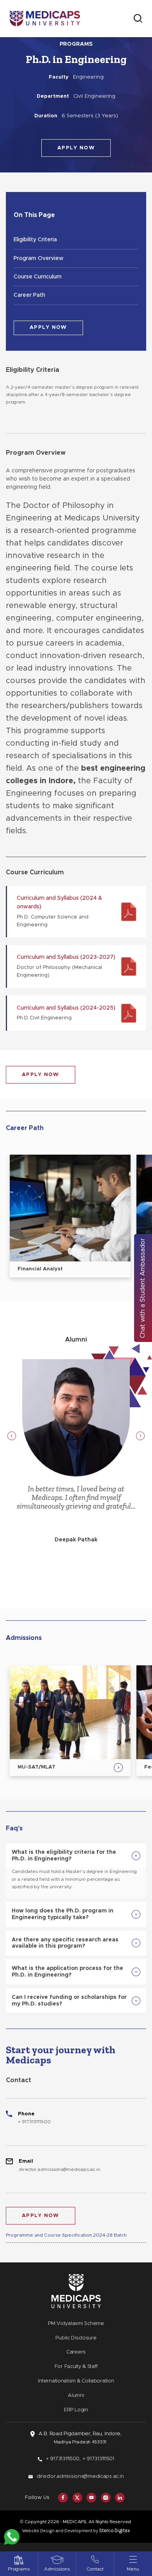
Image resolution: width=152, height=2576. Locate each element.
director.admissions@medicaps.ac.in (59, 2169)
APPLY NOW (76, 148)
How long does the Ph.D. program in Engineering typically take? (63, 1914)
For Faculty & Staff (76, 2367)
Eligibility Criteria (35, 240)
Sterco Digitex (115, 2530)
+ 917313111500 (34, 2122)
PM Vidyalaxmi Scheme (76, 2324)
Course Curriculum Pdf (77, 912)
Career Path (29, 295)
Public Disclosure (76, 2338)
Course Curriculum (38, 277)
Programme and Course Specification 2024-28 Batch (66, 2235)
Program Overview (39, 258)
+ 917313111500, (63, 2459)
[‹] (12, 1436)
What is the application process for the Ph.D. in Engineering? (67, 1972)
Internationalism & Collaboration (76, 2381)
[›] (140, 1436)
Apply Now (41, 1075)
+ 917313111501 (98, 2459)
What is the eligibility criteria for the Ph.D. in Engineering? (64, 1856)
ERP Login (76, 2410)
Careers (76, 2352)
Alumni (76, 2396)
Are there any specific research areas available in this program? (65, 1943)
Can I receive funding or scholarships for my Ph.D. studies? (69, 2001)
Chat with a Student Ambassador (143, 1288)
